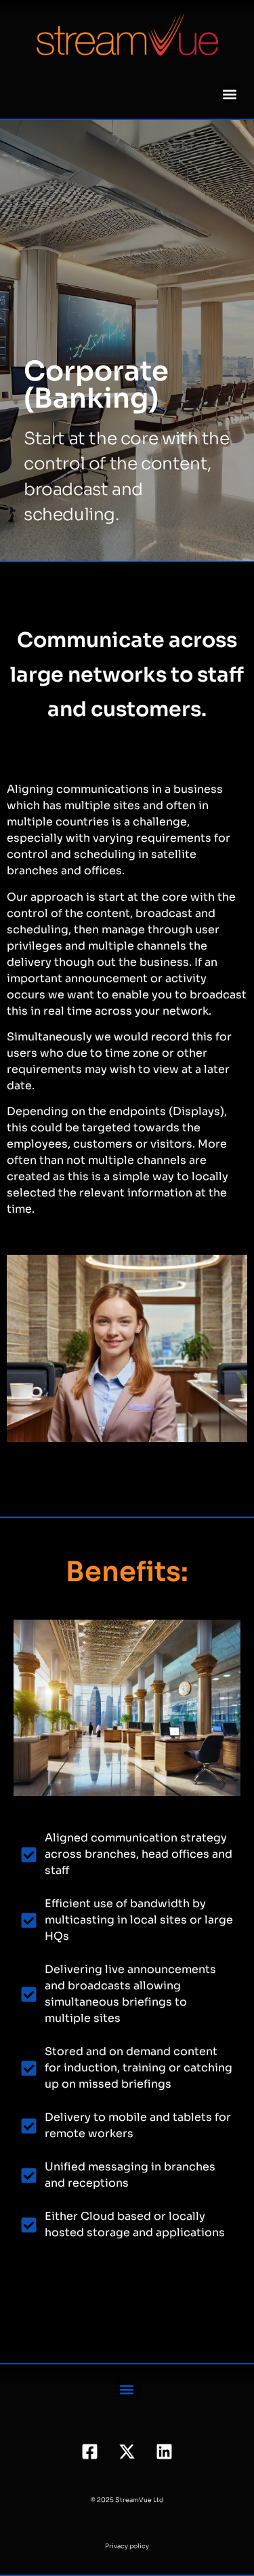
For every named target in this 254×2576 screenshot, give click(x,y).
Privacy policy (127, 2546)
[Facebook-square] (90, 2451)
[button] (229, 94)
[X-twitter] (127, 2451)
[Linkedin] (165, 2451)
